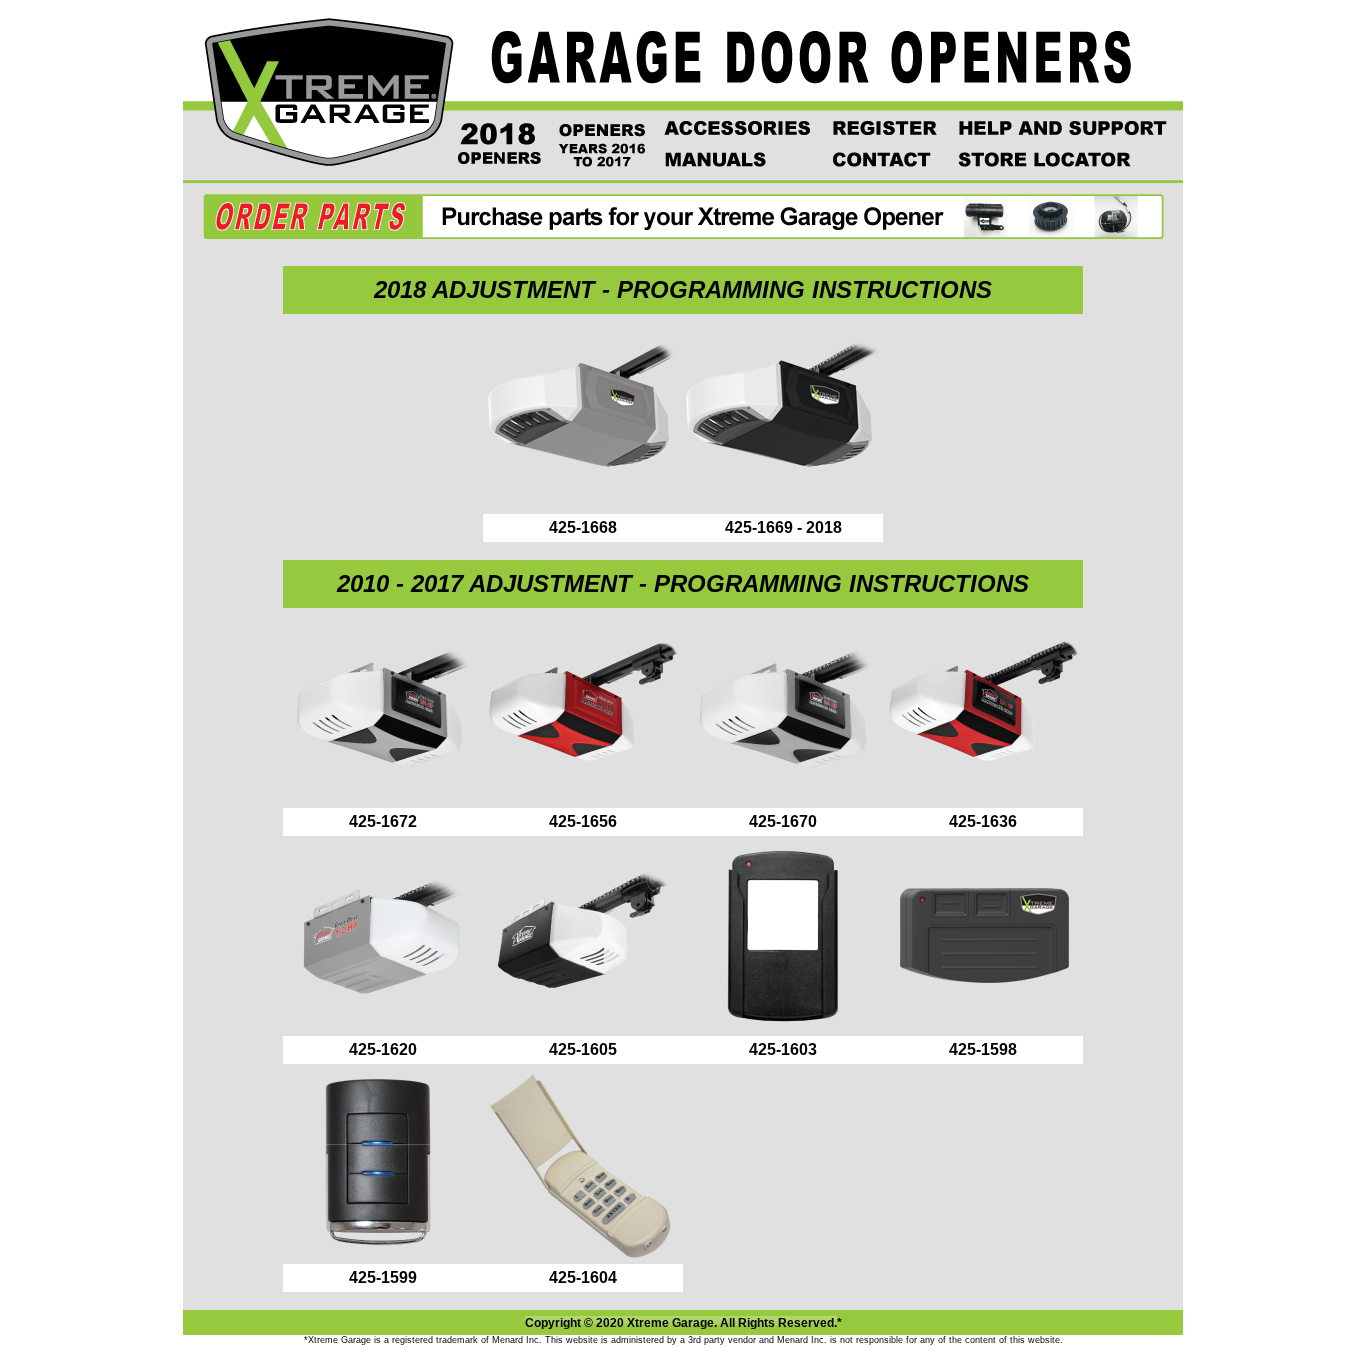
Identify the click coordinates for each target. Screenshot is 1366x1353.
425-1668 (583, 527)
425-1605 (583, 1049)
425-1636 (983, 821)
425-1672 (383, 821)
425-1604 (583, 1277)
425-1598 (983, 1049)
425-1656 (583, 821)
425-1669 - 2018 (783, 527)
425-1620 (383, 1049)
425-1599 (383, 1277)
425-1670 (783, 821)
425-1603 (783, 1049)
